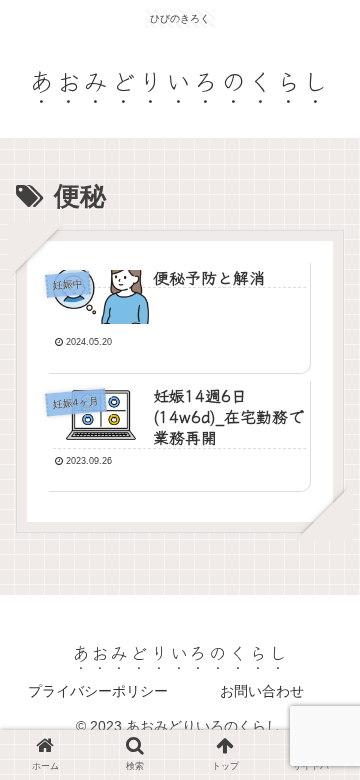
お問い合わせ (262, 691)
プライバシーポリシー (98, 691)
